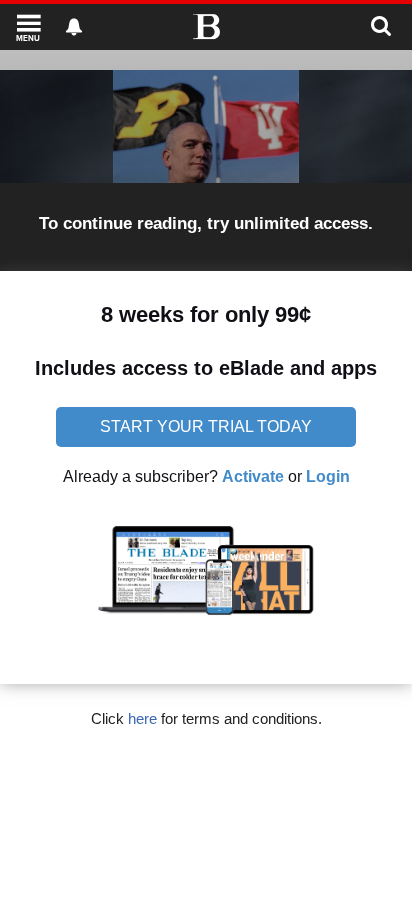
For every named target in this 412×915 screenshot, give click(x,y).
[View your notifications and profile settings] (74, 27)
